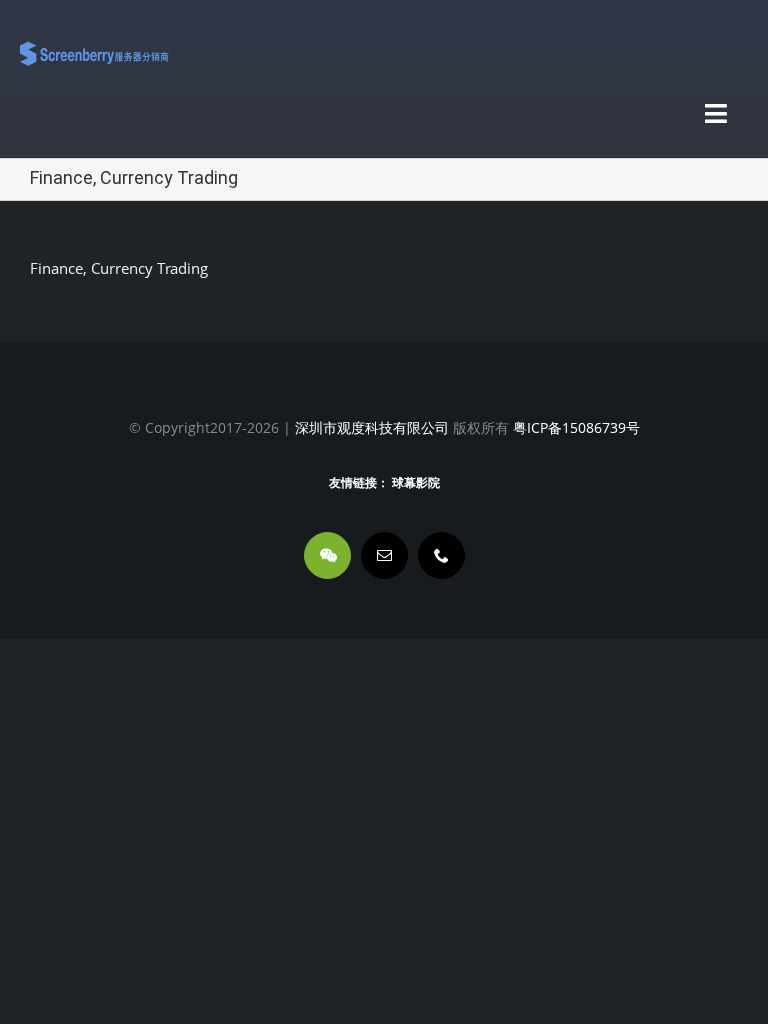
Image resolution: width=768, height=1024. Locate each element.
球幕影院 (416, 483)
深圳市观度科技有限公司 (372, 427)
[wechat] (327, 555)
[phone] (441, 555)
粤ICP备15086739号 (574, 427)
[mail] (384, 555)
